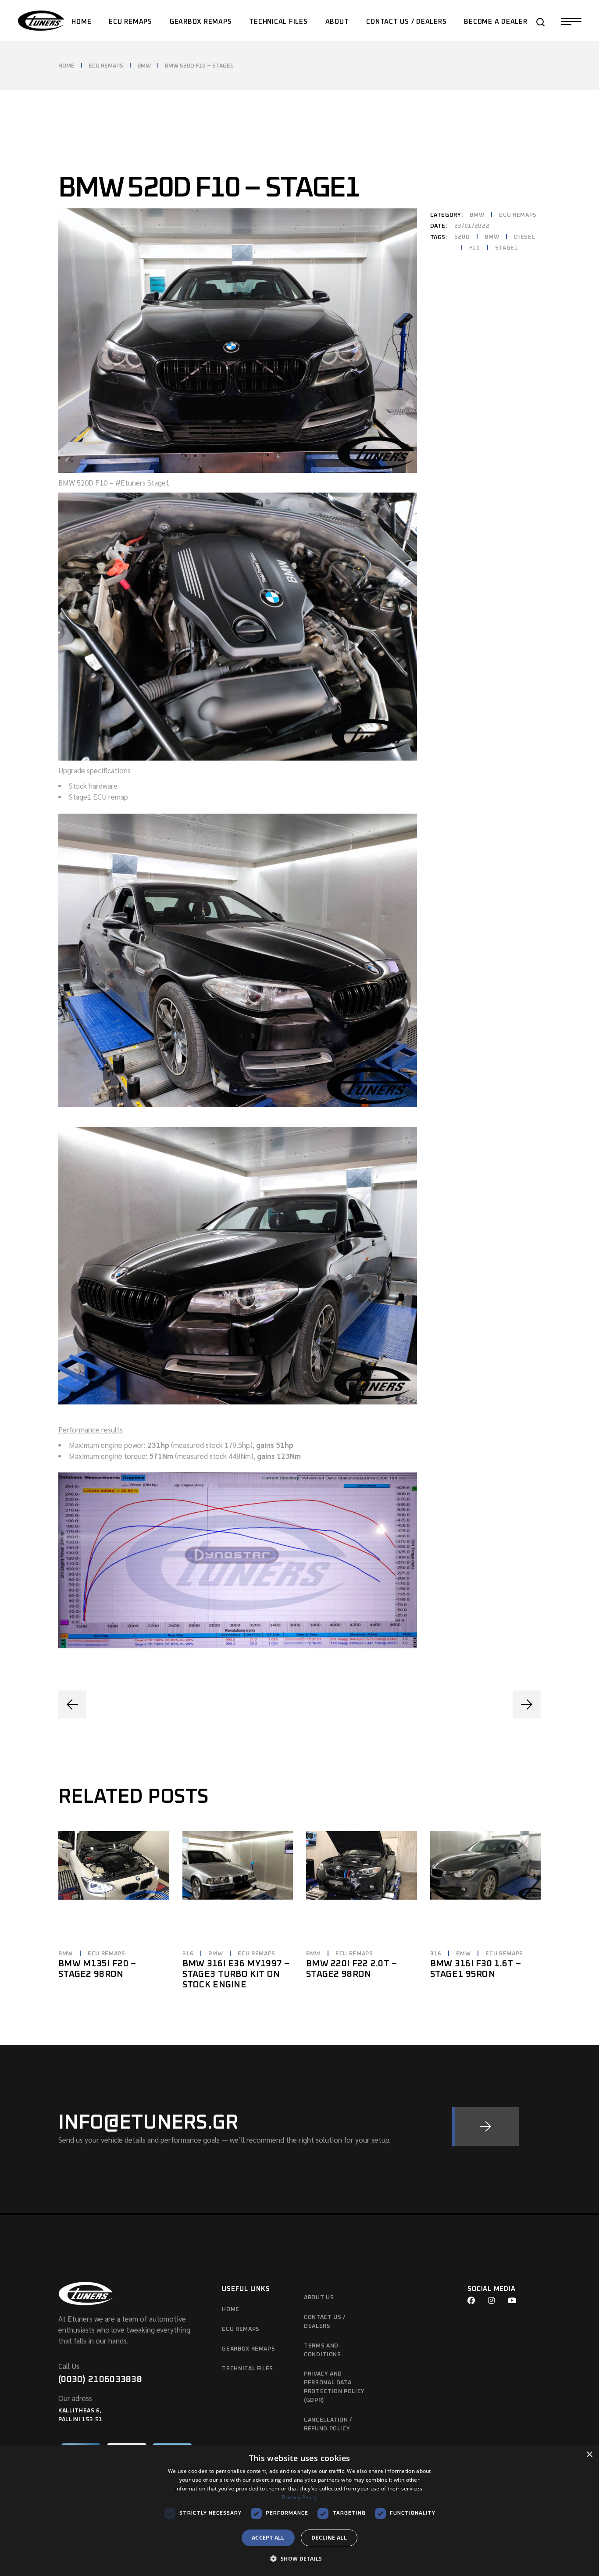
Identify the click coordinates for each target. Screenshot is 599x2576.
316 (188, 1954)
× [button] (589, 2455)
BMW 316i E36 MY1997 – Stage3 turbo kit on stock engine (236, 1974)
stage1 (507, 248)
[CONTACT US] (485, 2126)
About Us (319, 2298)
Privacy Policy (299, 2497)
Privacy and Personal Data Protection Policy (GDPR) (334, 2387)
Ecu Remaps (241, 2329)
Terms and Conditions (323, 2350)
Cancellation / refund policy (328, 2424)
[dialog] (299, 2511)
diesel (524, 237)
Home (231, 2310)
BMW (477, 215)
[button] (299, 2559)
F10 (475, 248)
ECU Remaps (518, 215)
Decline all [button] (329, 2538)
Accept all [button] (268, 2538)
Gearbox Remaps (248, 2349)
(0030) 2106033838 (100, 2379)
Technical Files (248, 2369)
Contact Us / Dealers (325, 2322)
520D (462, 237)
